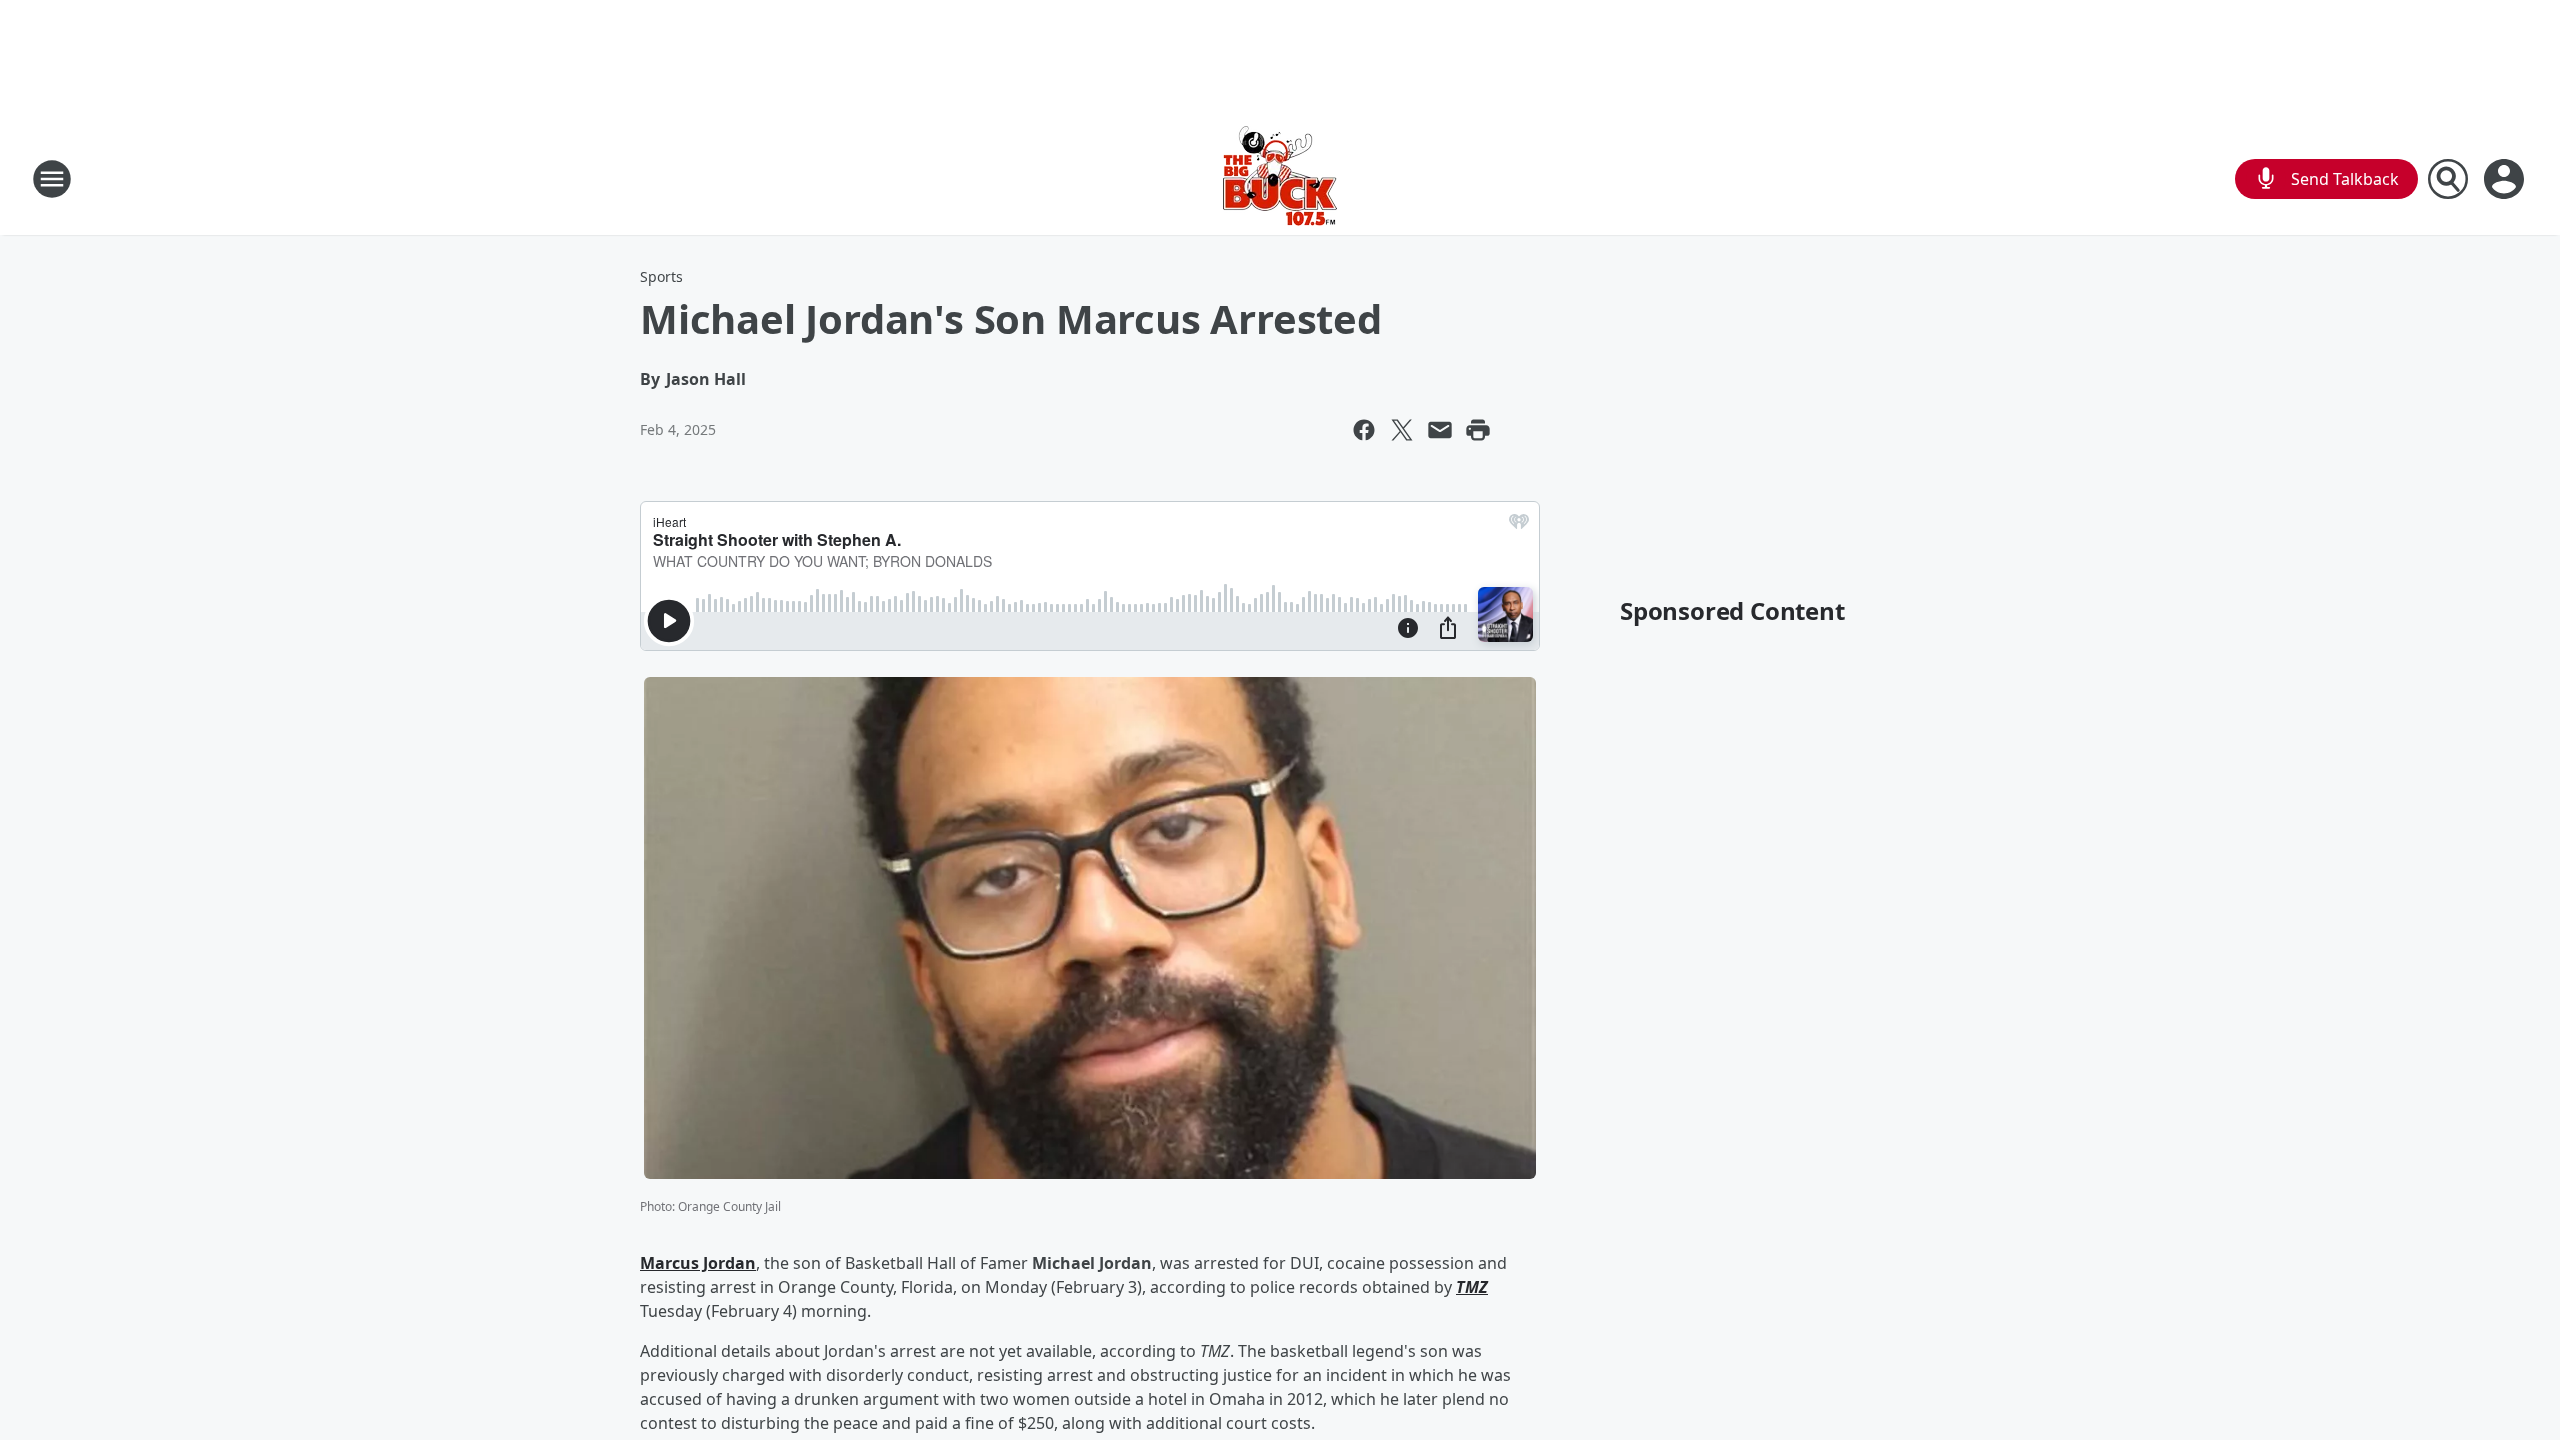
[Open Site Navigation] (52, 179)
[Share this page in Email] (1440, 430)
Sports (661, 276)
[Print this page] (1478, 430)
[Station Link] (1280, 178)
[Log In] (2506, 179)
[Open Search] (2448, 179)
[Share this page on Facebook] (1364, 430)
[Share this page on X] (1402, 430)
